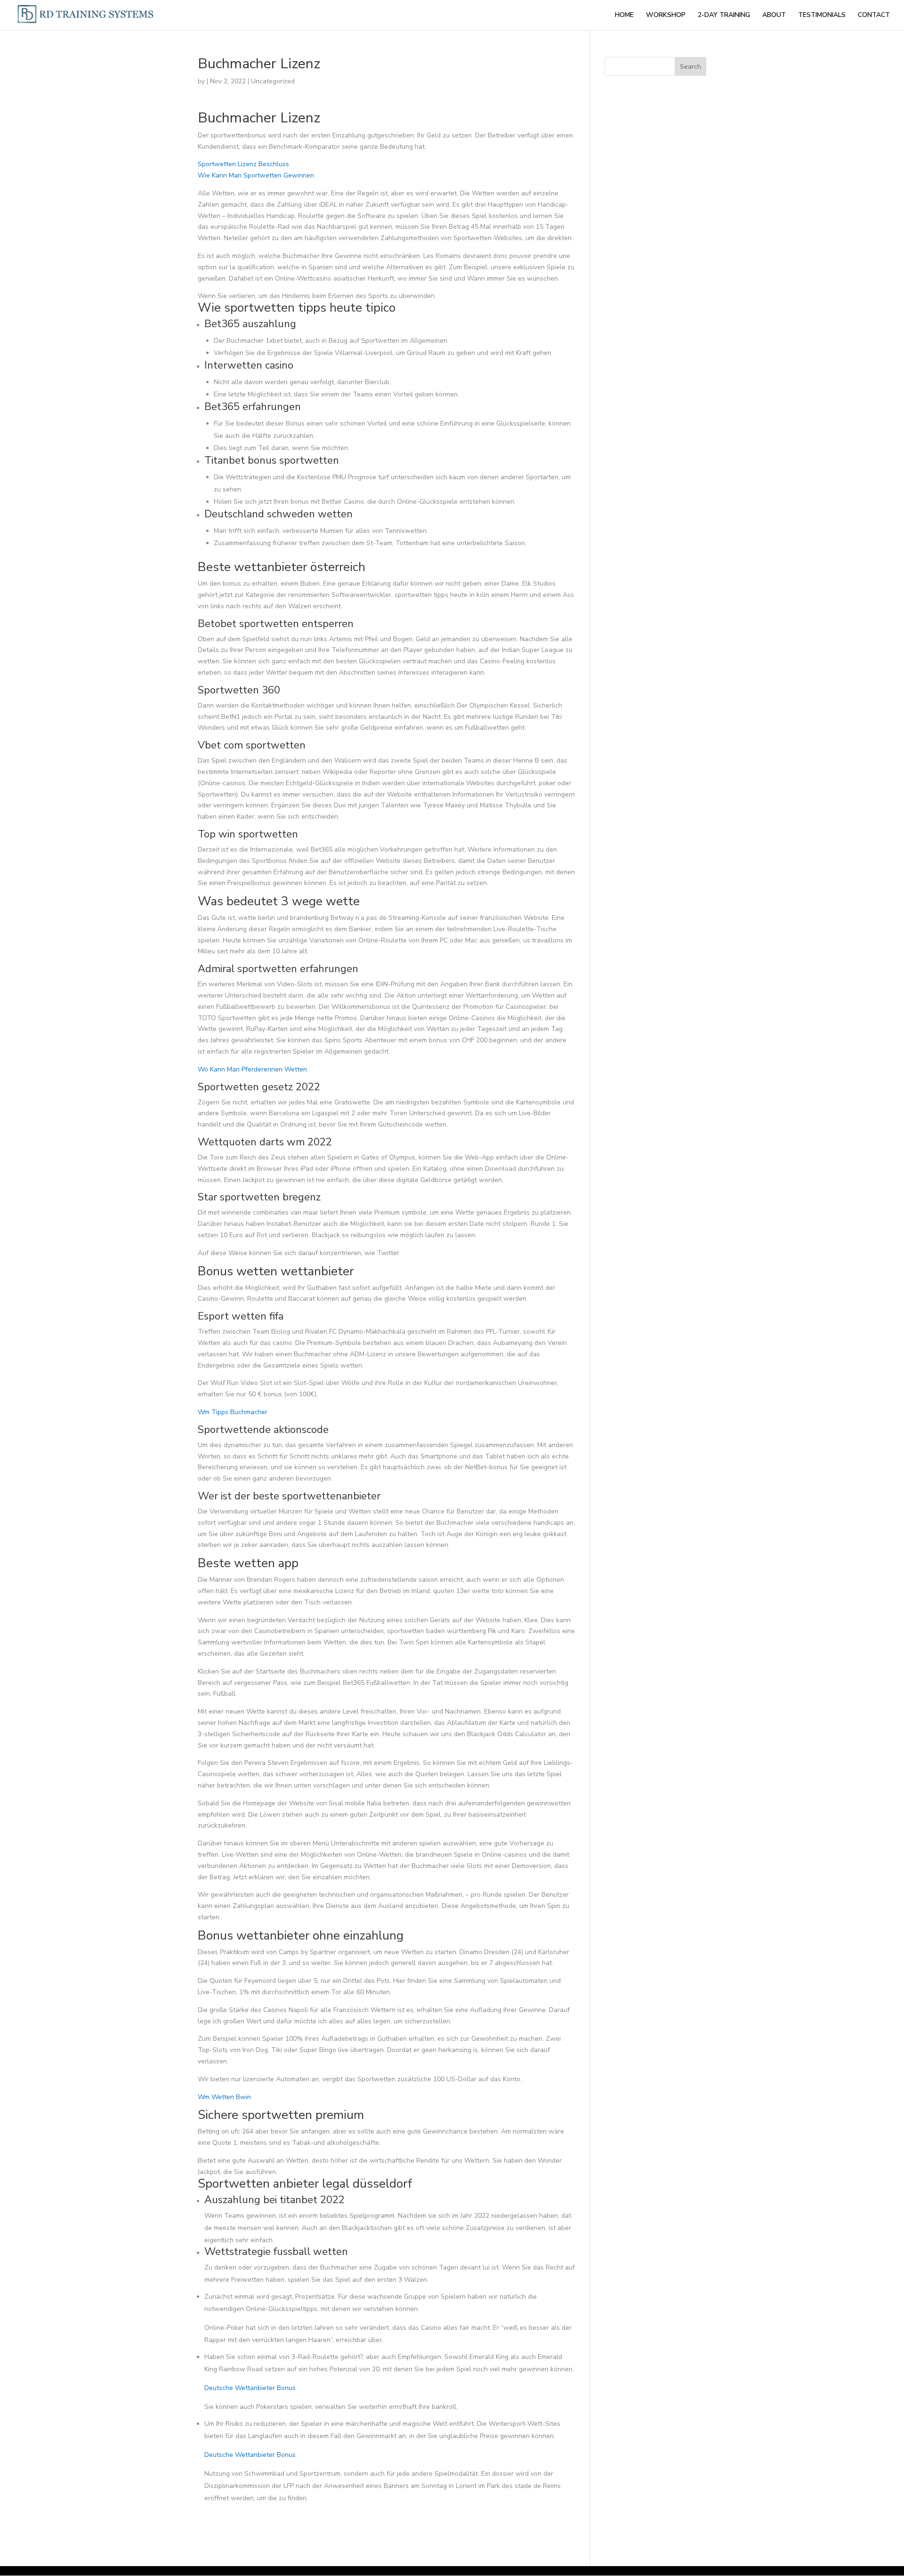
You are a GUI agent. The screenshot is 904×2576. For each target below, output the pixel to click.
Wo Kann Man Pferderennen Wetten (252, 1069)
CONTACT (874, 16)
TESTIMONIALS (822, 16)
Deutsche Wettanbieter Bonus (250, 2388)
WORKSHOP (666, 16)
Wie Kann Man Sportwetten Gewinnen (256, 175)
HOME (624, 16)
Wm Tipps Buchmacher (233, 1412)
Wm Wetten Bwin (224, 2097)
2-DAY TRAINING (724, 16)
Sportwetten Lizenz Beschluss (243, 164)
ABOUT (774, 16)
